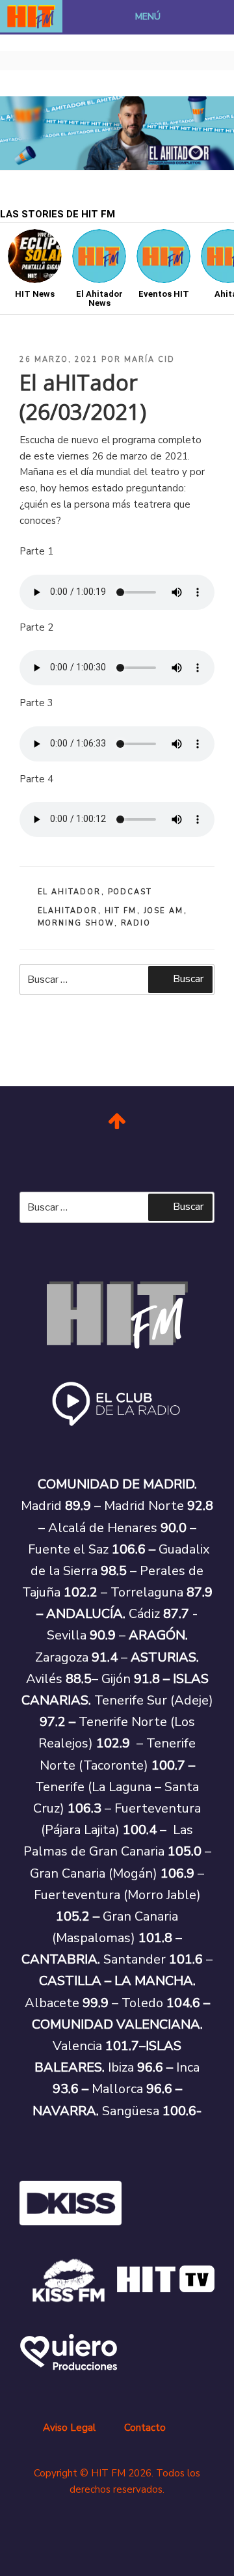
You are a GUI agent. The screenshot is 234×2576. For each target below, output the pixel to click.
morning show (76, 923)
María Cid (149, 360)
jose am (164, 911)
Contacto (145, 2428)
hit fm (121, 911)
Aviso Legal (69, 2428)
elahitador (68, 911)
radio (136, 923)
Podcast (130, 892)
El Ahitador (70, 892)
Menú (148, 17)
